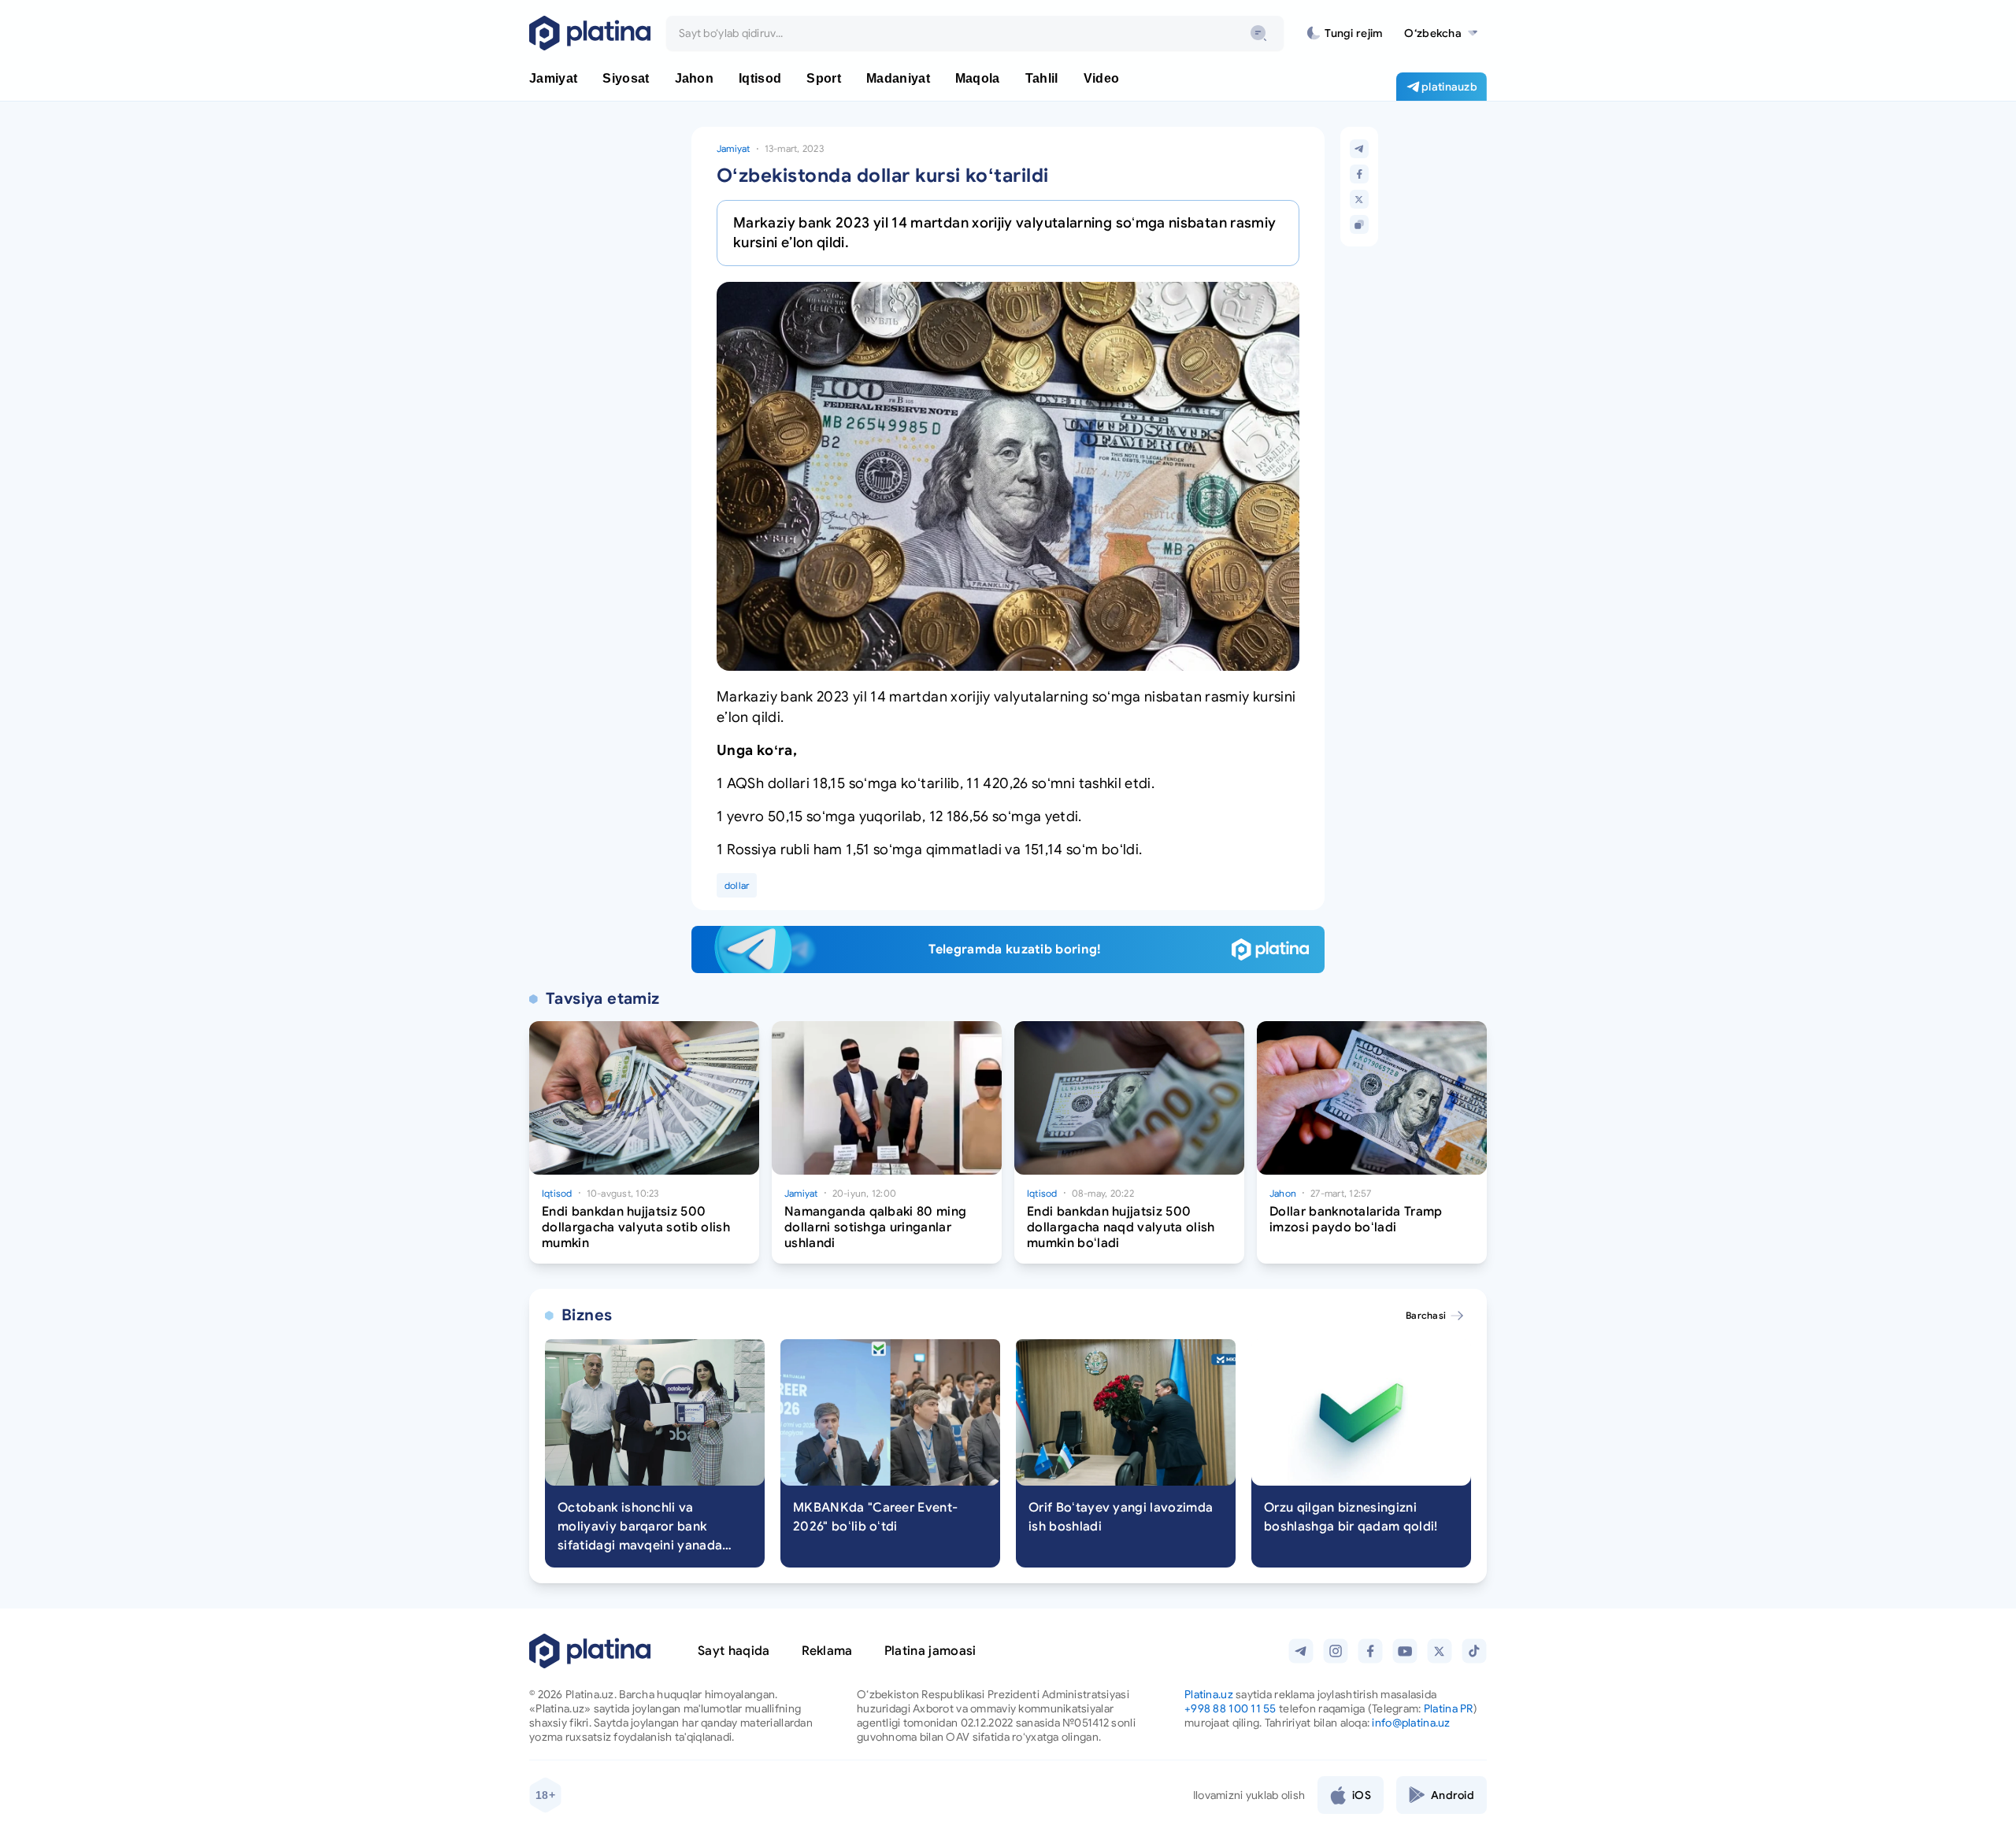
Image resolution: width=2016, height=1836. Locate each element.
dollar (737, 885)
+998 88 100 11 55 (1230, 1708)
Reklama (827, 1651)
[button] (1441, 33)
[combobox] (975, 33)
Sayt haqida (734, 1651)
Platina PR (1449, 1708)
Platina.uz (1209, 1694)
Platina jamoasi (930, 1651)
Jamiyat (734, 148)
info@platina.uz (1411, 1723)
